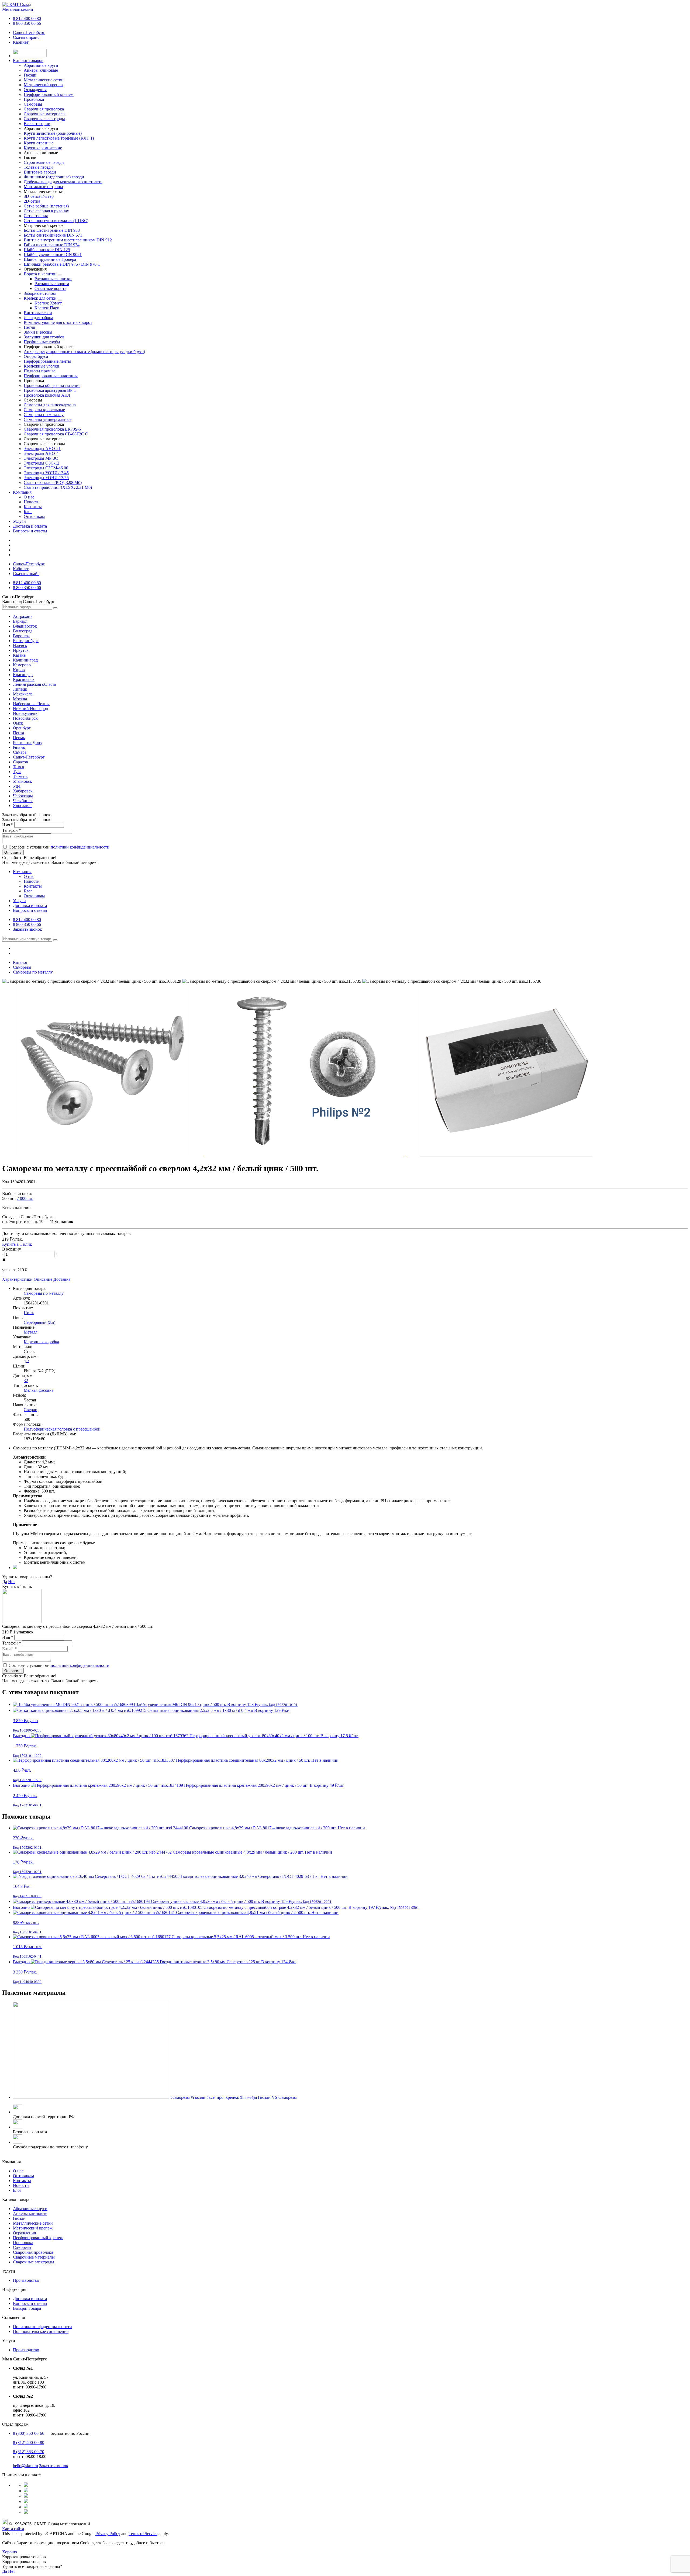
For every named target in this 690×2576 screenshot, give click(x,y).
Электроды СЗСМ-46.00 (46, 468)
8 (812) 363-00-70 (29, 2452)
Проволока (23, 2243)
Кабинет (21, 42)
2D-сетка (32, 201)
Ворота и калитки (40, 274)
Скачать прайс (26, 37)
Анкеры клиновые (30, 2213)
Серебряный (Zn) (39, 1322)
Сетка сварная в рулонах (46, 211)
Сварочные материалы (34, 2257)
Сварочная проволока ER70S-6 (52, 429)
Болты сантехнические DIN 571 (53, 235)
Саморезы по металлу (44, 415)
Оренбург (22, 728)
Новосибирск (25, 718)
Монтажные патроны (43, 187)
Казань (19, 655)
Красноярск (24, 679)
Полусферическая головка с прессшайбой (62, 1429)
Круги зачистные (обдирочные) (53, 133)
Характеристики (17, 1279)
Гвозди (19, 2218)
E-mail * (9, 1649)
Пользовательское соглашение (41, 2331)
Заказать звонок (27, 929)
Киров (19, 670)
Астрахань (23, 616)
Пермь (19, 738)
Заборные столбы (40, 293)
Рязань (19, 747)
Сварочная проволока (33, 2252)
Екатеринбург (26, 641)
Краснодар (23, 675)
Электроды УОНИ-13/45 (46, 473)
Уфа (17, 786)
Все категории (37, 124)
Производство (26, 2280)
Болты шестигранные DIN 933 (52, 230)
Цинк (29, 1313)
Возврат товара (27, 2308)
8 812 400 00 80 (27, 18)
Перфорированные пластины (51, 376)
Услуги (19, 521)
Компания (22, 492)
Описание (43, 1279)
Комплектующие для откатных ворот (58, 322)
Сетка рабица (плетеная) (46, 206)
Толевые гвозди (38, 167)
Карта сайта (13, 2529)
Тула (17, 772)
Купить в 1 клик (17, 1244)
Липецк (20, 689)
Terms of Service (143, 2534)
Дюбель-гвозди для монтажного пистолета (63, 182)
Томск (19, 767)
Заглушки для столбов (44, 337)
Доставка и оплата (30, 526)
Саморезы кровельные (44, 410)
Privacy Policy (108, 2534)
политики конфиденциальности (80, 847)
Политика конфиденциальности (42, 2327)
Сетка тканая (36, 216)
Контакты (33, 507)
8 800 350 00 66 (27, 23)
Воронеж (21, 636)
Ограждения (24, 2233)
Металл (31, 1332)
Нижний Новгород (30, 709)
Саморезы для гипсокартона (50, 405)
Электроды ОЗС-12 (42, 463)
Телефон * (12, 830)
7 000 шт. (25, 1198)
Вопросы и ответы (30, 531)
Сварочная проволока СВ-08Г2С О (56, 434)
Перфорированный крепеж (38, 2238)
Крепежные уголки (42, 366)
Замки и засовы (38, 332)
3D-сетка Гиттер (39, 196)
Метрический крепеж (33, 2228)
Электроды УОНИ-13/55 (46, 478)
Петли (30, 327)
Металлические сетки (33, 2223)
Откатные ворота (50, 288)
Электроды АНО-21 (42, 449)
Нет (12, 1582)
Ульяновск (23, 781)
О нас (29, 497)
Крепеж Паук (47, 308)
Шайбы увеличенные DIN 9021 (53, 255)
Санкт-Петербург (29, 32)
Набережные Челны (31, 704)
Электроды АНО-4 (41, 453)
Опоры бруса (36, 356)
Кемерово (22, 665)
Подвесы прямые (39, 371)
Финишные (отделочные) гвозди (54, 177)
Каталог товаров (28, 60)
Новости (32, 502)
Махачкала (23, 694)
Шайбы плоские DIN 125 (47, 250)
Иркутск (21, 650)
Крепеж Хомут (48, 303)
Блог (28, 512)
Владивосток (25, 626)
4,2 (26, 1361)
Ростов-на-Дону (28, 742)
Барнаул (20, 621)
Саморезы (22, 2247)
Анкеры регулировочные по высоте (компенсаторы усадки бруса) (84, 352)
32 (26, 1381)
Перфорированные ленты (47, 361)
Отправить (13, 852)
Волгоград (23, 631)
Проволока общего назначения (52, 385)
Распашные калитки (53, 279)
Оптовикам (34, 516)
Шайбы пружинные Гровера (50, 259)
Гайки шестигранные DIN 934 (52, 245)
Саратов (20, 762)
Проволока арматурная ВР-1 (50, 390)
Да (5, 1582)
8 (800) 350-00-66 (29, 2433)
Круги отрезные (39, 143)
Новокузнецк (25, 713)
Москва (20, 699)
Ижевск (20, 645)
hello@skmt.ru (25, 2466)
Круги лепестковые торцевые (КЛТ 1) (59, 138)
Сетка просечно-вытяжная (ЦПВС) (56, 221)
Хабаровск (23, 791)
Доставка (62, 1279)
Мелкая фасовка (39, 1390)
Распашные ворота (52, 284)
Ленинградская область (34, 684)
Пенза (18, 733)
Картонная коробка (41, 1342)
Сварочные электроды (34, 2262)
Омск (18, 723)
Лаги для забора (38, 318)
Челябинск (23, 801)
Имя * (8, 825)
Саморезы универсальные (48, 419)
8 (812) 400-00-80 (29, 2442)
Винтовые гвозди (40, 172)
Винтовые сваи (38, 313)
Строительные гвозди (44, 162)
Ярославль (23, 806)
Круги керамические (43, 148)
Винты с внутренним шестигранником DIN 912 (68, 240)
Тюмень (20, 776)
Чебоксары (23, 796)
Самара (20, 752)
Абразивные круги (30, 2209)
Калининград (25, 660)
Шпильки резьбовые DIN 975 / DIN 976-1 (62, 264)
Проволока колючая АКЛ (47, 395)
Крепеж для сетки (40, 298)
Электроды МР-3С (41, 458)
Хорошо (10, 2552)
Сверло (30, 1410)
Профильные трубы (42, 342)
